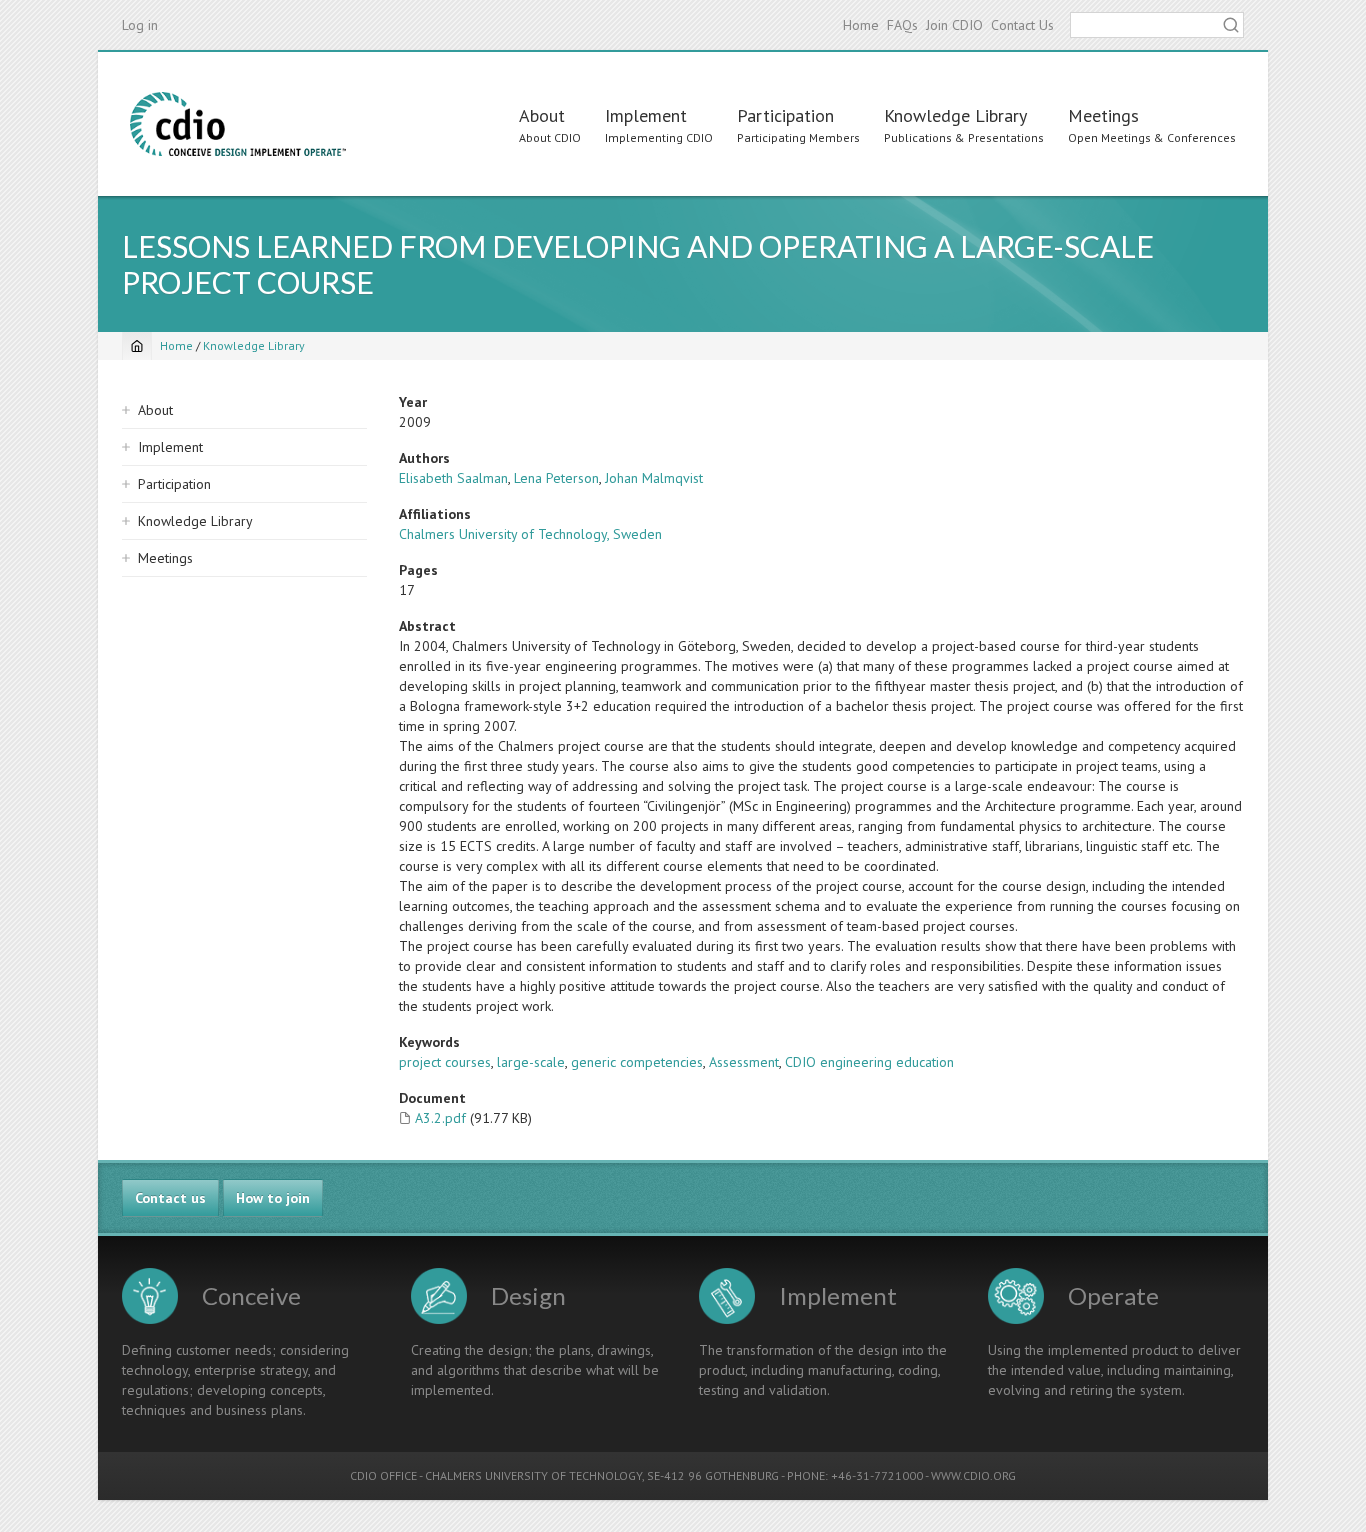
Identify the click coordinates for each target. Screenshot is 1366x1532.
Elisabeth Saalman (453, 478)
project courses (445, 1062)
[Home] (238, 124)
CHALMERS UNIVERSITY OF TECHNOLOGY (533, 1475)
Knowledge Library (955, 115)
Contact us (170, 1198)
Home (861, 25)
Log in (140, 25)
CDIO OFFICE (383, 1475)
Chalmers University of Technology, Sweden (530, 534)
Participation (785, 115)
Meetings (1103, 115)
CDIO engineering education (869, 1062)
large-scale (531, 1062)
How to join (273, 1198)
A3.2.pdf (440, 1118)
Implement (646, 115)
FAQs (902, 25)
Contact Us (1022, 25)
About (542, 115)
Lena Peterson (556, 478)
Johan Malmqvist (654, 478)
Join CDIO (954, 25)
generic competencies (637, 1062)
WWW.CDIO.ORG (973, 1475)
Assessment (744, 1062)
